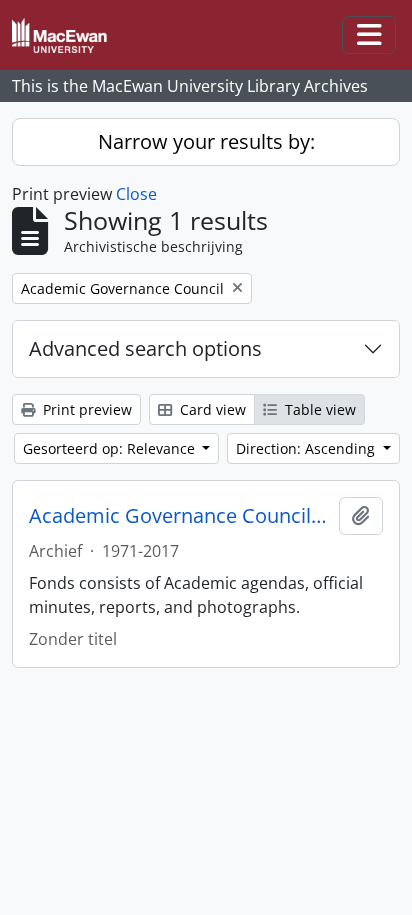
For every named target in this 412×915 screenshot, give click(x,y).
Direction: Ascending (307, 448)
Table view (318, 409)
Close (136, 194)
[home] (67, 35)
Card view (211, 409)
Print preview (85, 409)
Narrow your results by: (206, 141)
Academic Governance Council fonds (180, 516)
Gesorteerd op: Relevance (111, 448)
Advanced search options (145, 348)
